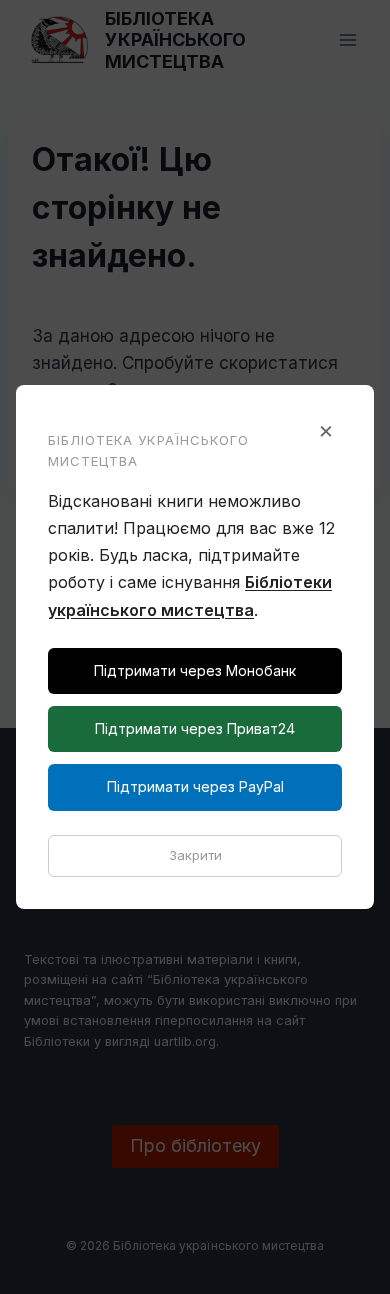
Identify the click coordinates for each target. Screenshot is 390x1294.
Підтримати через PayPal (195, 786)
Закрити (195, 855)
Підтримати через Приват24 (195, 728)
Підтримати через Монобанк (195, 670)
